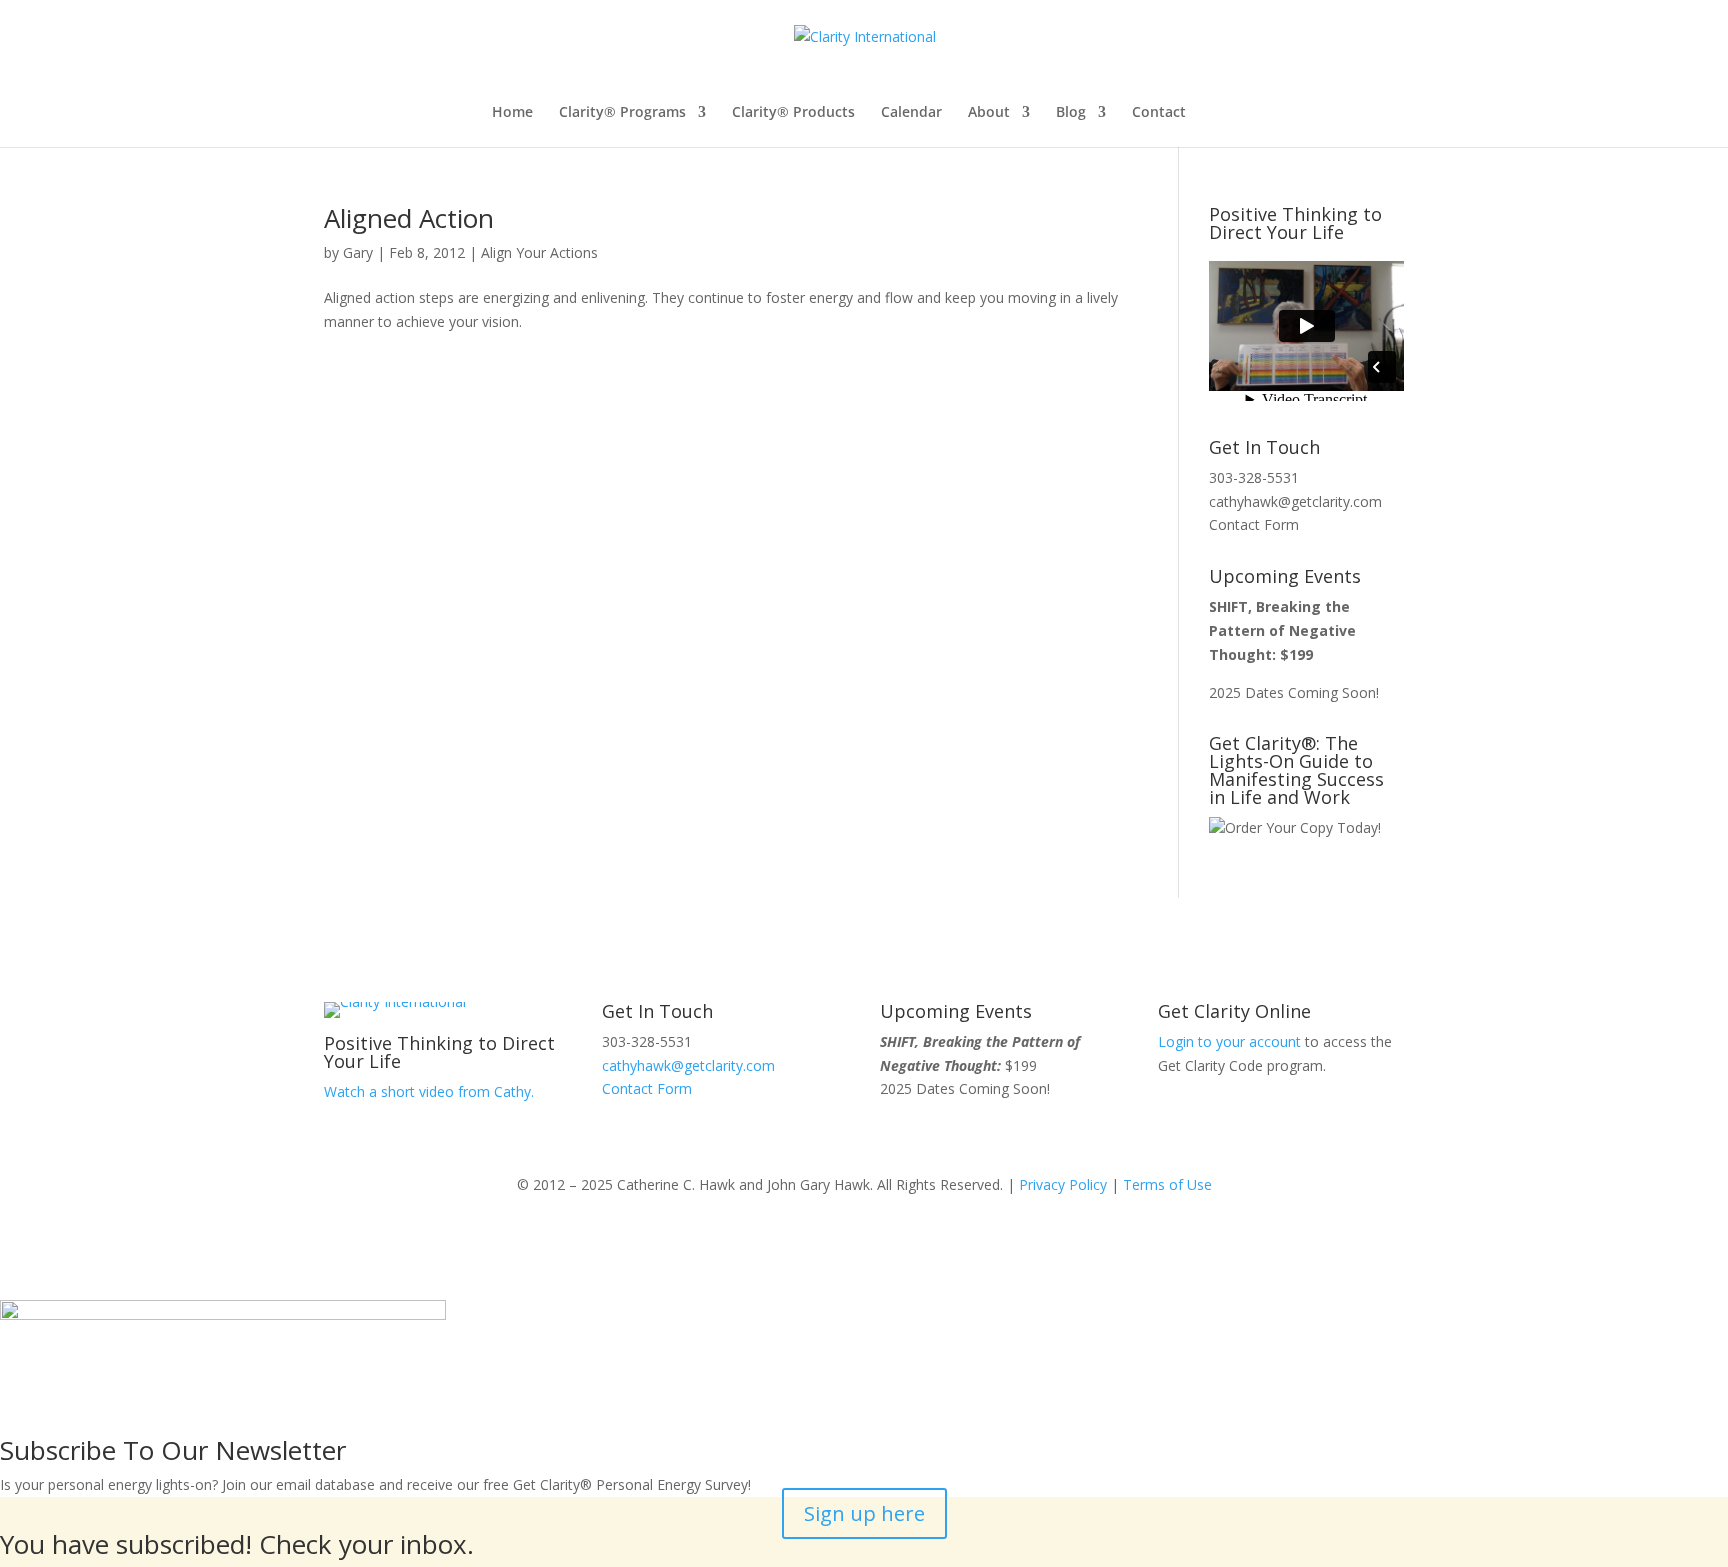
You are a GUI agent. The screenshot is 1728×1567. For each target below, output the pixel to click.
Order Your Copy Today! (1303, 827)
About (989, 113)
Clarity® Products (793, 113)
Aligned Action (409, 218)
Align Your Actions (539, 252)
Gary (358, 252)
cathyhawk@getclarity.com (1295, 501)
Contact (1159, 113)
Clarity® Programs (622, 113)
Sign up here (864, 1513)
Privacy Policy (1063, 1184)
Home (512, 113)
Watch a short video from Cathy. (429, 1091)
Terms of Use (1167, 1184)
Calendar (911, 113)
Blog (1071, 113)
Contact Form (1254, 524)
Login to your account (1229, 1041)
